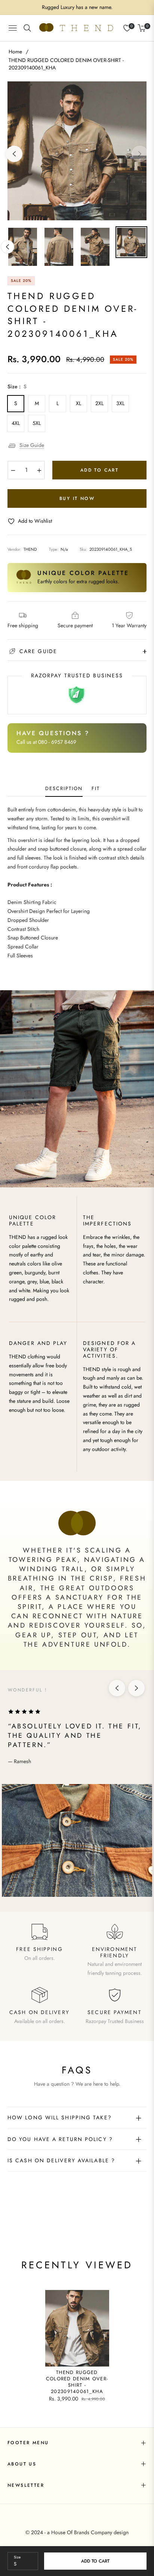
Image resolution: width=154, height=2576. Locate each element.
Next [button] (140, 154)
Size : (17, 386)
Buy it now (77, 498)
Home (15, 52)
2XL (99, 403)
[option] (77, 151)
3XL (120, 403)
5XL (37, 423)
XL (78, 403)
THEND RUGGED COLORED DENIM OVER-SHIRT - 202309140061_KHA (77, 2382)
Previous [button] (14, 154)
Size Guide (32, 445)
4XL (16, 423)
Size (17, 2557)
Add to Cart (95, 2561)
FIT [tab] (96, 789)
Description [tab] (64, 789)
